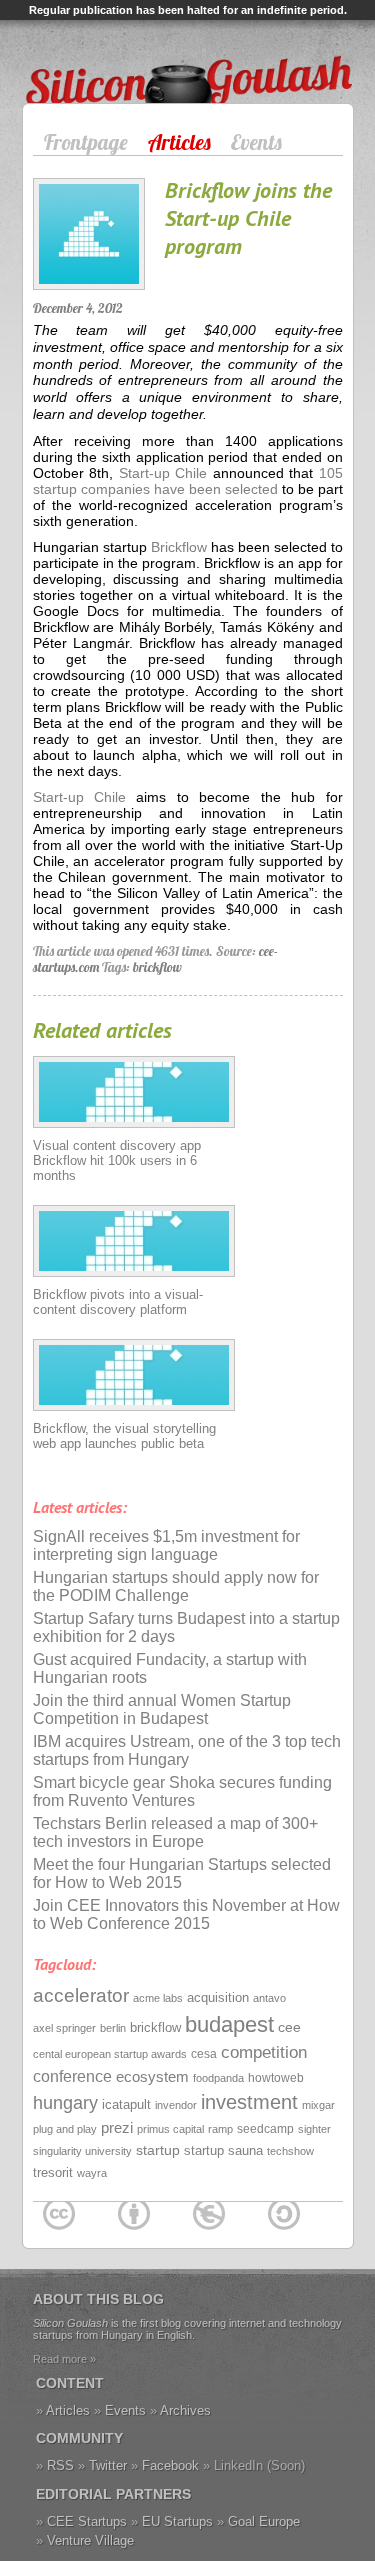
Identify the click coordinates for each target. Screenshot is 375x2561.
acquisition (218, 1997)
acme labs (158, 1998)
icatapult (126, 2104)
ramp (220, 2129)
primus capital (170, 2129)
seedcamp (265, 2129)
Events (256, 142)
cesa (204, 2054)
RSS (60, 2465)
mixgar (318, 2105)
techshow (290, 2151)
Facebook (170, 2465)
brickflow (157, 967)
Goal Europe (264, 2521)
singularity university (82, 2151)
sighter (314, 2129)
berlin (113, 2028)
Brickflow (179, 547)
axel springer (64, 2028)
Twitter (108, 2465)
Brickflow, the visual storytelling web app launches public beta (124, 1436)
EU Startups (177, 2521)
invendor (176, 2105)
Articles (179, 142)
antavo (269, 1998)
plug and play (65, 2129)
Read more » (64, 2359)
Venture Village (90, 2540)
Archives (185, 2410)
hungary (65, 2103)
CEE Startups (87, 2521)
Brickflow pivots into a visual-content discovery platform (118, 1302)
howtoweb (276, 2078)
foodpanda (218, 2078)
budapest (229, 2024)
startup (158, 2150)
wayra (92, 2173)
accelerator (81, 1995)
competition (264, 2052)
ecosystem (152, 2076)
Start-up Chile (163, 473)
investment (249, 2102)
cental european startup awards (110, 2054)
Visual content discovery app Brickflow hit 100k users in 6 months (117, 1160)
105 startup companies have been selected (188, 481)
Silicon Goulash (87, 54)
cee (289, 2027)
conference (72, 2076)
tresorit (53, 2172)
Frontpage (86, 142)
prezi (117, 2127)
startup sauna (223, 2150)
